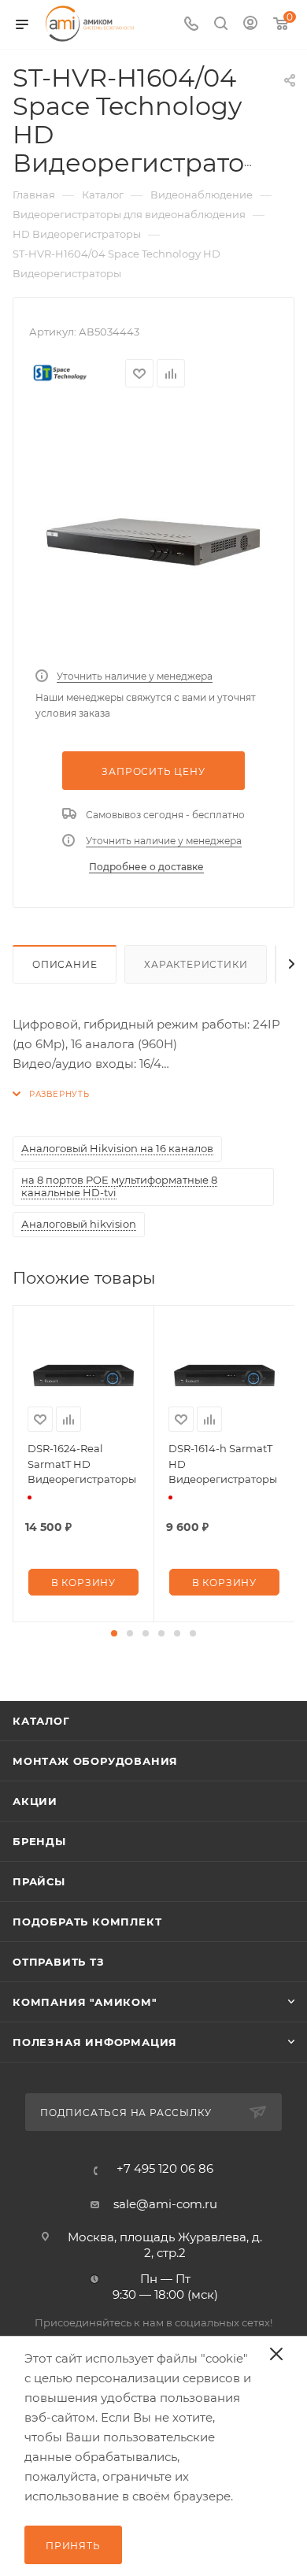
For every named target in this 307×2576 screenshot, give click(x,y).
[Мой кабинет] (250, 25)
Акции (35, 1801)
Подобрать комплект (87, 1922)
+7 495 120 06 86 (165, 2168)
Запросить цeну (153, 771)
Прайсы (39, 1881)
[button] (114, 1633)
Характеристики (196, 964)
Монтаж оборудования (95, 1761)
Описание (65, 964)
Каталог (41, 1721)
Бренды (39, 1841)
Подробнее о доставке (146, 867)
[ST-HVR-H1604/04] (153, 536)
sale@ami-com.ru (165, 2204)
